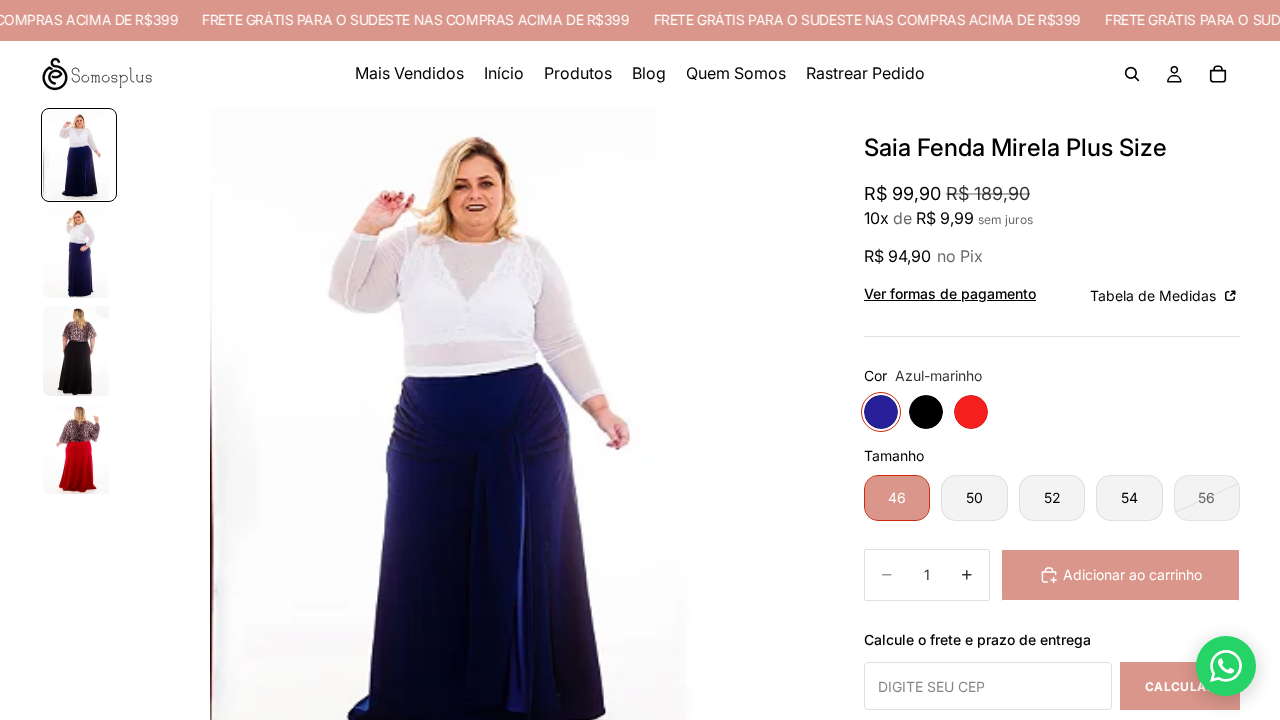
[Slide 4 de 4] (79, 449)
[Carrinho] (1218, 74)
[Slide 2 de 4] (79, 253)
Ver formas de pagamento (950, 293)
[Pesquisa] (1132, 74)
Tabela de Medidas (1155, 295)
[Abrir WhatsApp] (1226, 666)
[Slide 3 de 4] (79, 351)
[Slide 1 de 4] (79, 155)
